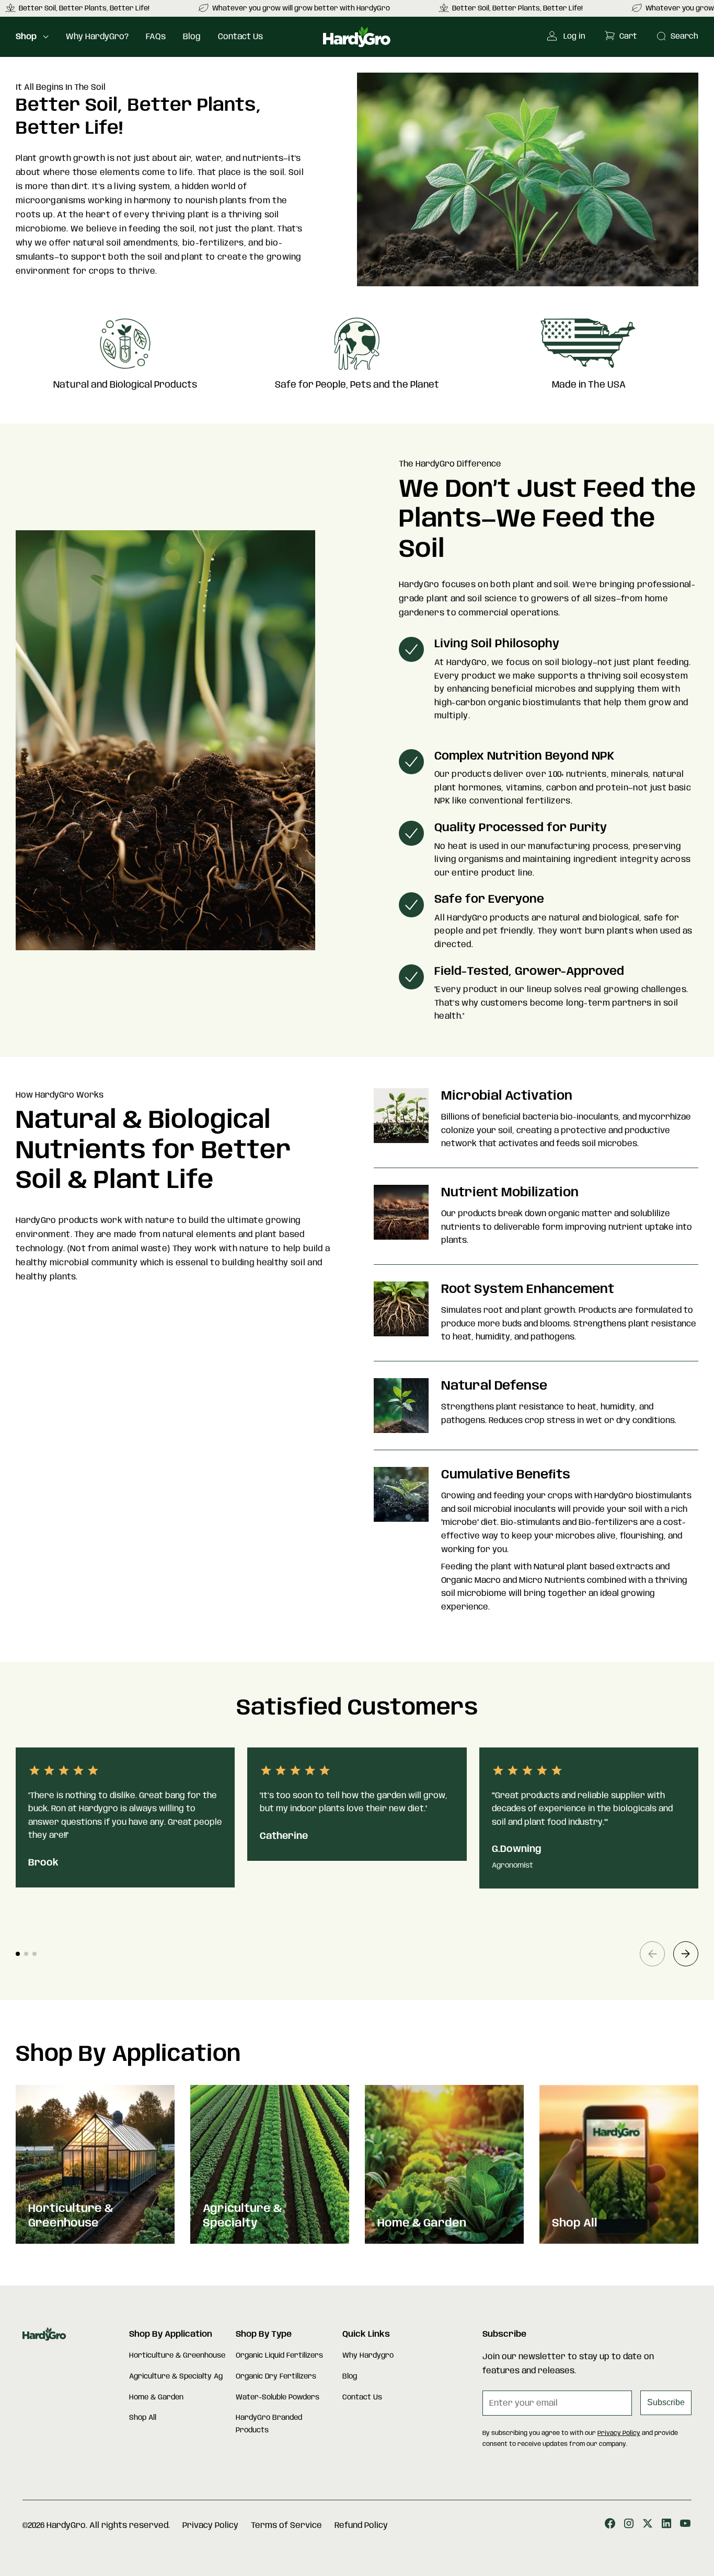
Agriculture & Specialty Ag (176, 2376)
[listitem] (295, 8)
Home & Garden (156, 2397)
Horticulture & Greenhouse (177, 2356)
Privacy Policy (619, 2433)
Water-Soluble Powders (278, 2397)
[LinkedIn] (666, 2526)
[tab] (18, 1954)
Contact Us (240, 37)
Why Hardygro (368, 2356)
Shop (26, 37)
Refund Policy (361, 2526)
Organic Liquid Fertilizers (279, 2356)
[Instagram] (629, 2526)
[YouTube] (685, 2526)
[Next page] (686, 1954)
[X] (648, 2526)
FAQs (156, 37)
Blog (192, 37)
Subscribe (666, 2402)
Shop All (143, 2418)
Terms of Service (286, 2526)
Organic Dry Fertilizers (276, 2376)
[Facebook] (610, 2526)
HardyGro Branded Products (269, 2424)
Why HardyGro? (97, 37)
